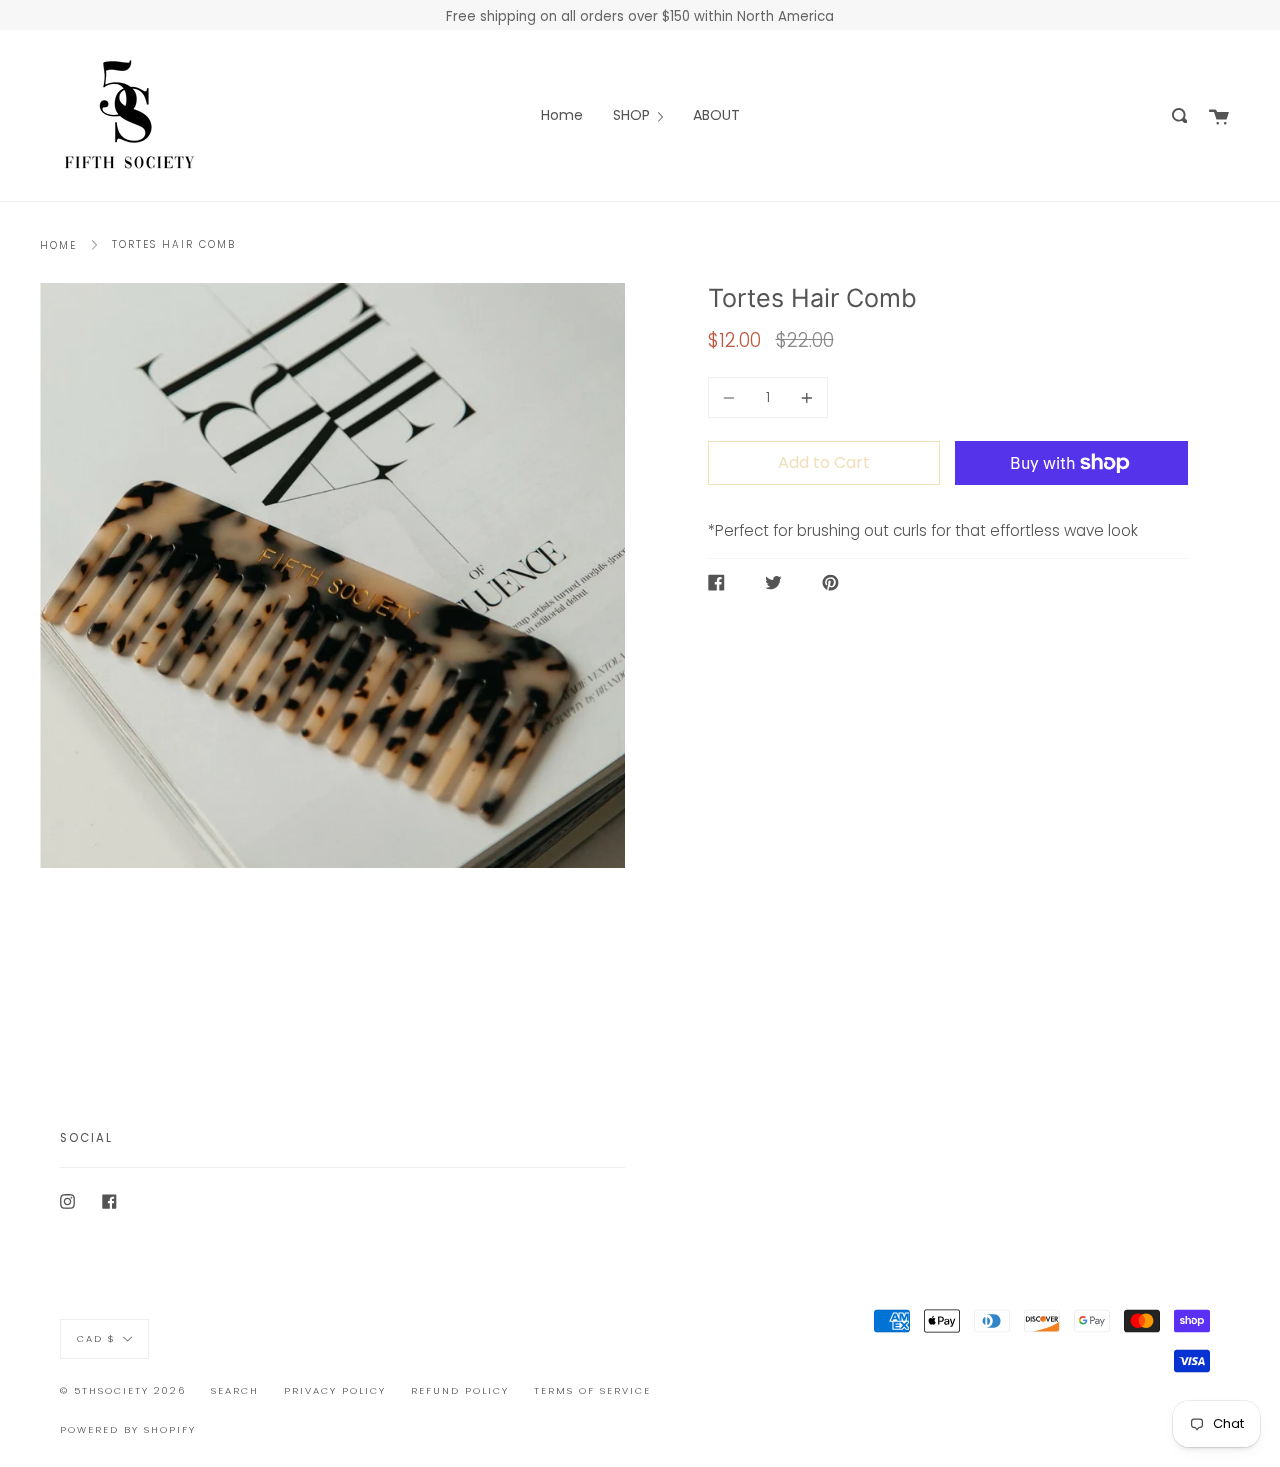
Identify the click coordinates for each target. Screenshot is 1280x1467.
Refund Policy (460, 1390)
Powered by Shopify (128, 1429)
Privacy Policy (335, 1390)
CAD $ (96, 1338)
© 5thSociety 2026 (123, 1390)
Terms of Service (592, 1390)
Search (235, 1390)
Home (58, 245)
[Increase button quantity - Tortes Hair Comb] (804, 397)
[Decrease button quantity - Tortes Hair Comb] (732, 397)
